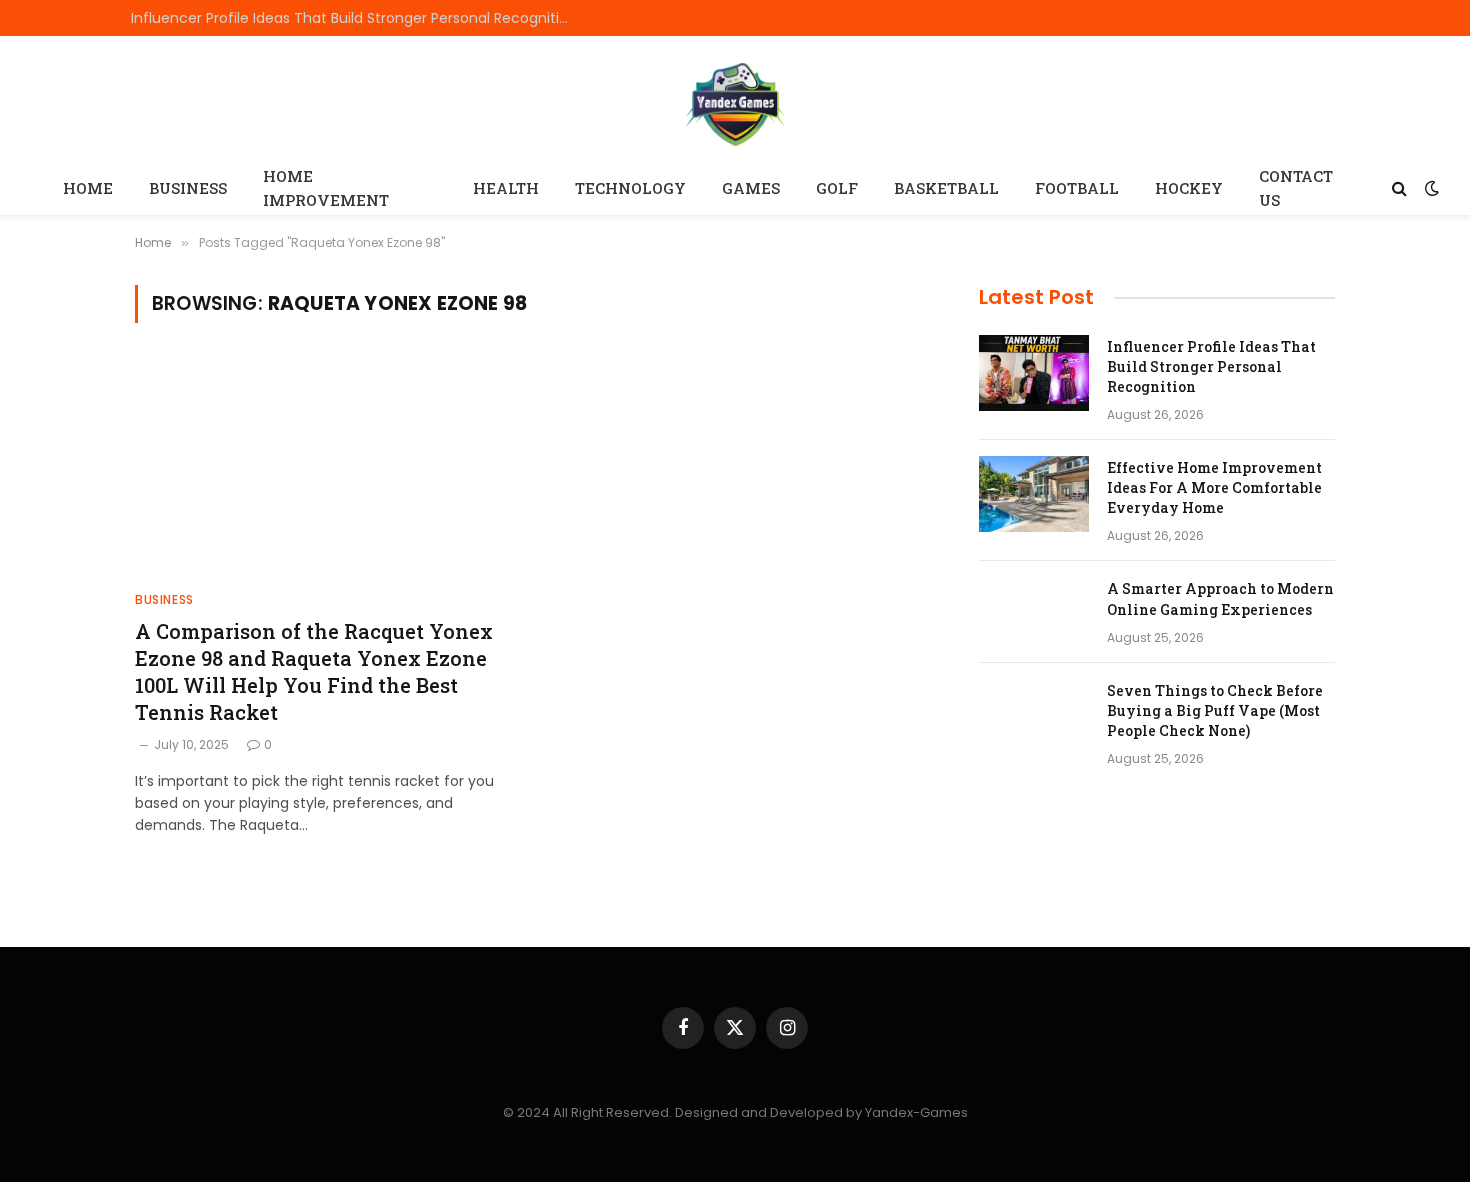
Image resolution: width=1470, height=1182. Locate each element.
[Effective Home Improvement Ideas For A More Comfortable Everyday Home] (1034, 494)
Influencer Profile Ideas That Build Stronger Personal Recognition (354, 18)
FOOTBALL (1077, 188)
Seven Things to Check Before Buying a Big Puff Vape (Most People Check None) (1215, 710)
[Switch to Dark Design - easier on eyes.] (1430, 188)
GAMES (751, 188)
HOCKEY (1189, 188)
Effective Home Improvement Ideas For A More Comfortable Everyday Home (1214, 487)
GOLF (837, 188)
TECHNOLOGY (630, 188)
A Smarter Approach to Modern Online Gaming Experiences (1220, 598)
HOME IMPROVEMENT (326, 188)
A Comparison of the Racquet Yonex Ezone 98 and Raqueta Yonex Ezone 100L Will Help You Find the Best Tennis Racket (314, 672)
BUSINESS (188, 188)
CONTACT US (1296, 188)
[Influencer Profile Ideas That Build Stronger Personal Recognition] (1034, 373)
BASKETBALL (946, 188)
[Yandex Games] (735, 101)
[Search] (1399, 188)
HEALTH (506, 188)
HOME (88, 188)
